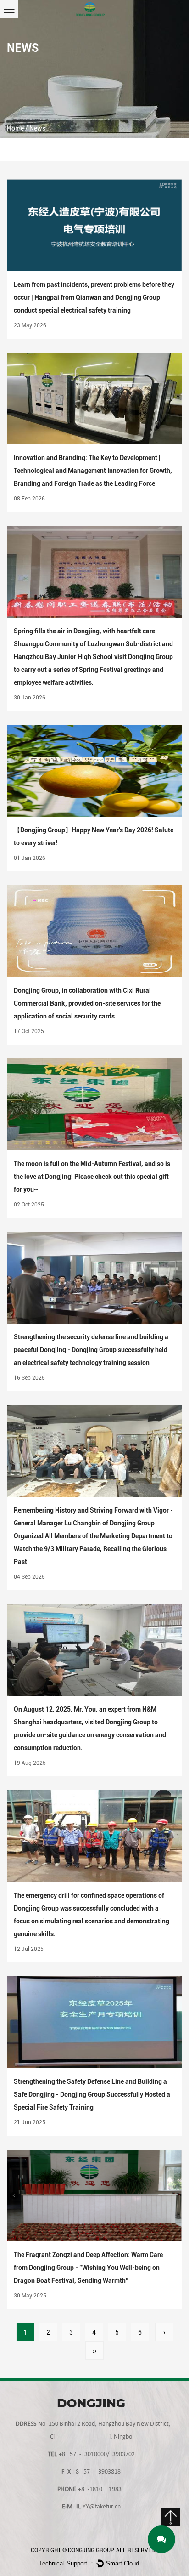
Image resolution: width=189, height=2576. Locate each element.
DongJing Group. (91, 2550)
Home (15, 128)
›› (94, 2351)
